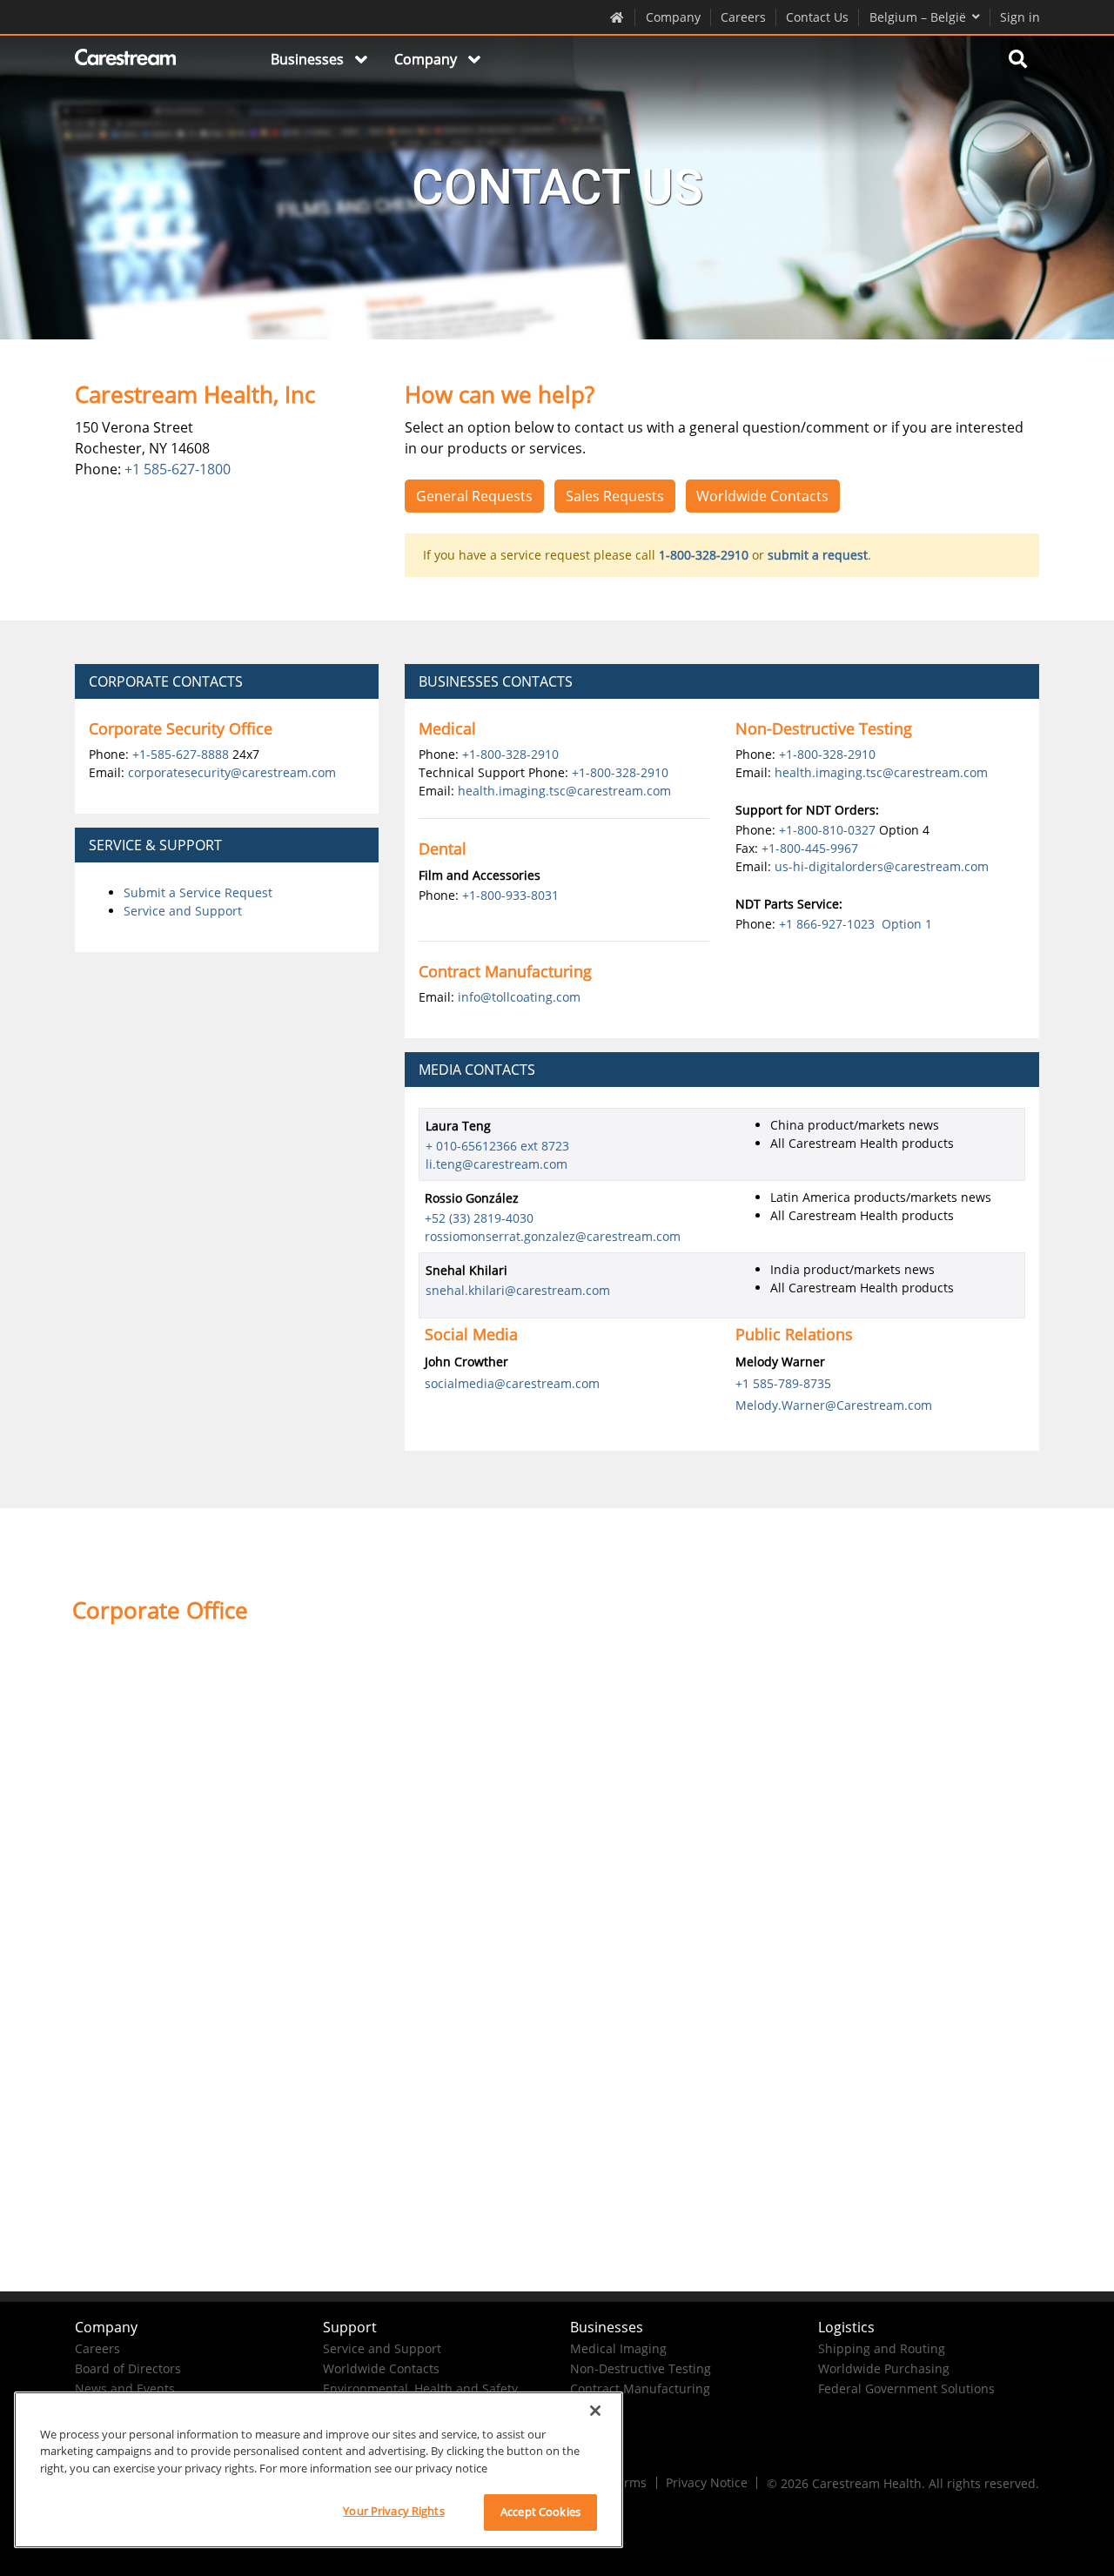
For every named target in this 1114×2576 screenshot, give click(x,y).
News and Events (125, 2388)
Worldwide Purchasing (884, 2368)
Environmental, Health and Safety (420, 2388)
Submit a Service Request (198, 892)
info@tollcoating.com (519, 997)
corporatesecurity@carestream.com (232, 772)
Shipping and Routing (882, 2348)
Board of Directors (128, 2368)
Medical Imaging (618, 2348)
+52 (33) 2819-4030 (479, 1218)
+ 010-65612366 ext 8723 (497, 1146)
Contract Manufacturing (640, 2388)
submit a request (818, 555)
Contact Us (817, 17)
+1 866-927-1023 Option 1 (856, 924)
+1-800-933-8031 (510, 895)
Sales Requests (615, 496)
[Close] (595, 2411)
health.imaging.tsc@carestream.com (564, 791)
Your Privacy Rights (393, 2511)
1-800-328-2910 (704, 555)
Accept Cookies (540, 2512)
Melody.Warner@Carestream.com (834, 1405)
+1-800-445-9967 (810, 848)
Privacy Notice (707, 2482)
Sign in (1020, 17)
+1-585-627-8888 (181, 754)
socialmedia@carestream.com (512, 1383)
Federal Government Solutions (906, 2388)
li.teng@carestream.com (497, 1164)
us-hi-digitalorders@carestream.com (882, 866)
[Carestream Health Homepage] (617, 17)
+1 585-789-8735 (783, 1383)
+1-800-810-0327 (827, 830)
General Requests (474, 496)
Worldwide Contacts (762, 496)
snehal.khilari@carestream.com (518, 1290)
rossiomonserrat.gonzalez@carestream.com (553, 1236)
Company (673, 17)
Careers (743, 17)
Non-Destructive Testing (641, 2368)
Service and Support (183, 911)
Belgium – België (918, 17)
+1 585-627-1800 (178, 469)
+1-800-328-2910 (510, 754)
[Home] (126, 60)
